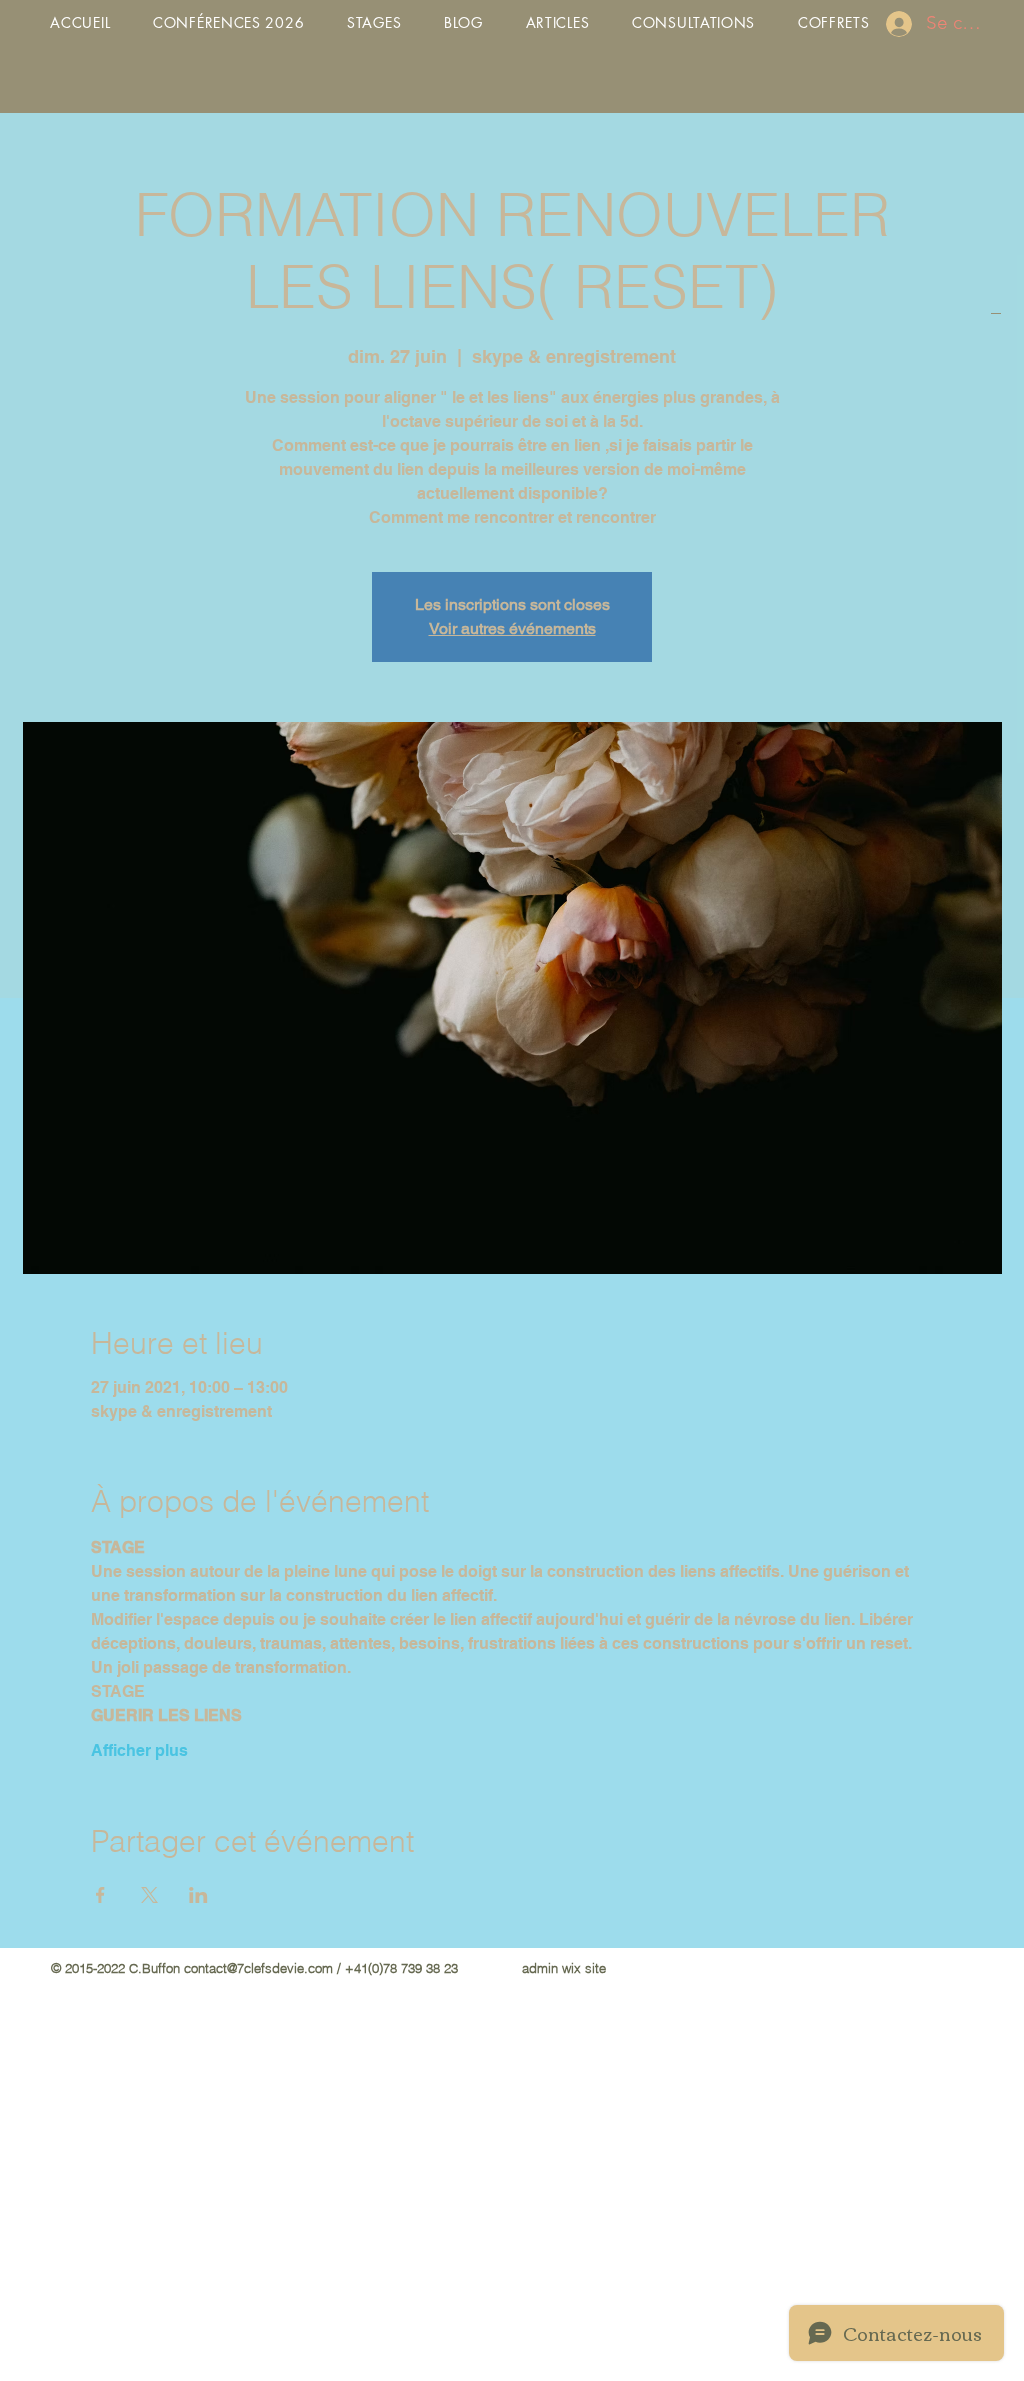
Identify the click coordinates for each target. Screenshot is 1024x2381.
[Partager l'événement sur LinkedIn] (198, 1895)
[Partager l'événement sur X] (149, 1895)
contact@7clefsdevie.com (258, 1968)
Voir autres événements (512, 628)
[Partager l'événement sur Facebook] (100, 1895)
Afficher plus (139, 1750)
